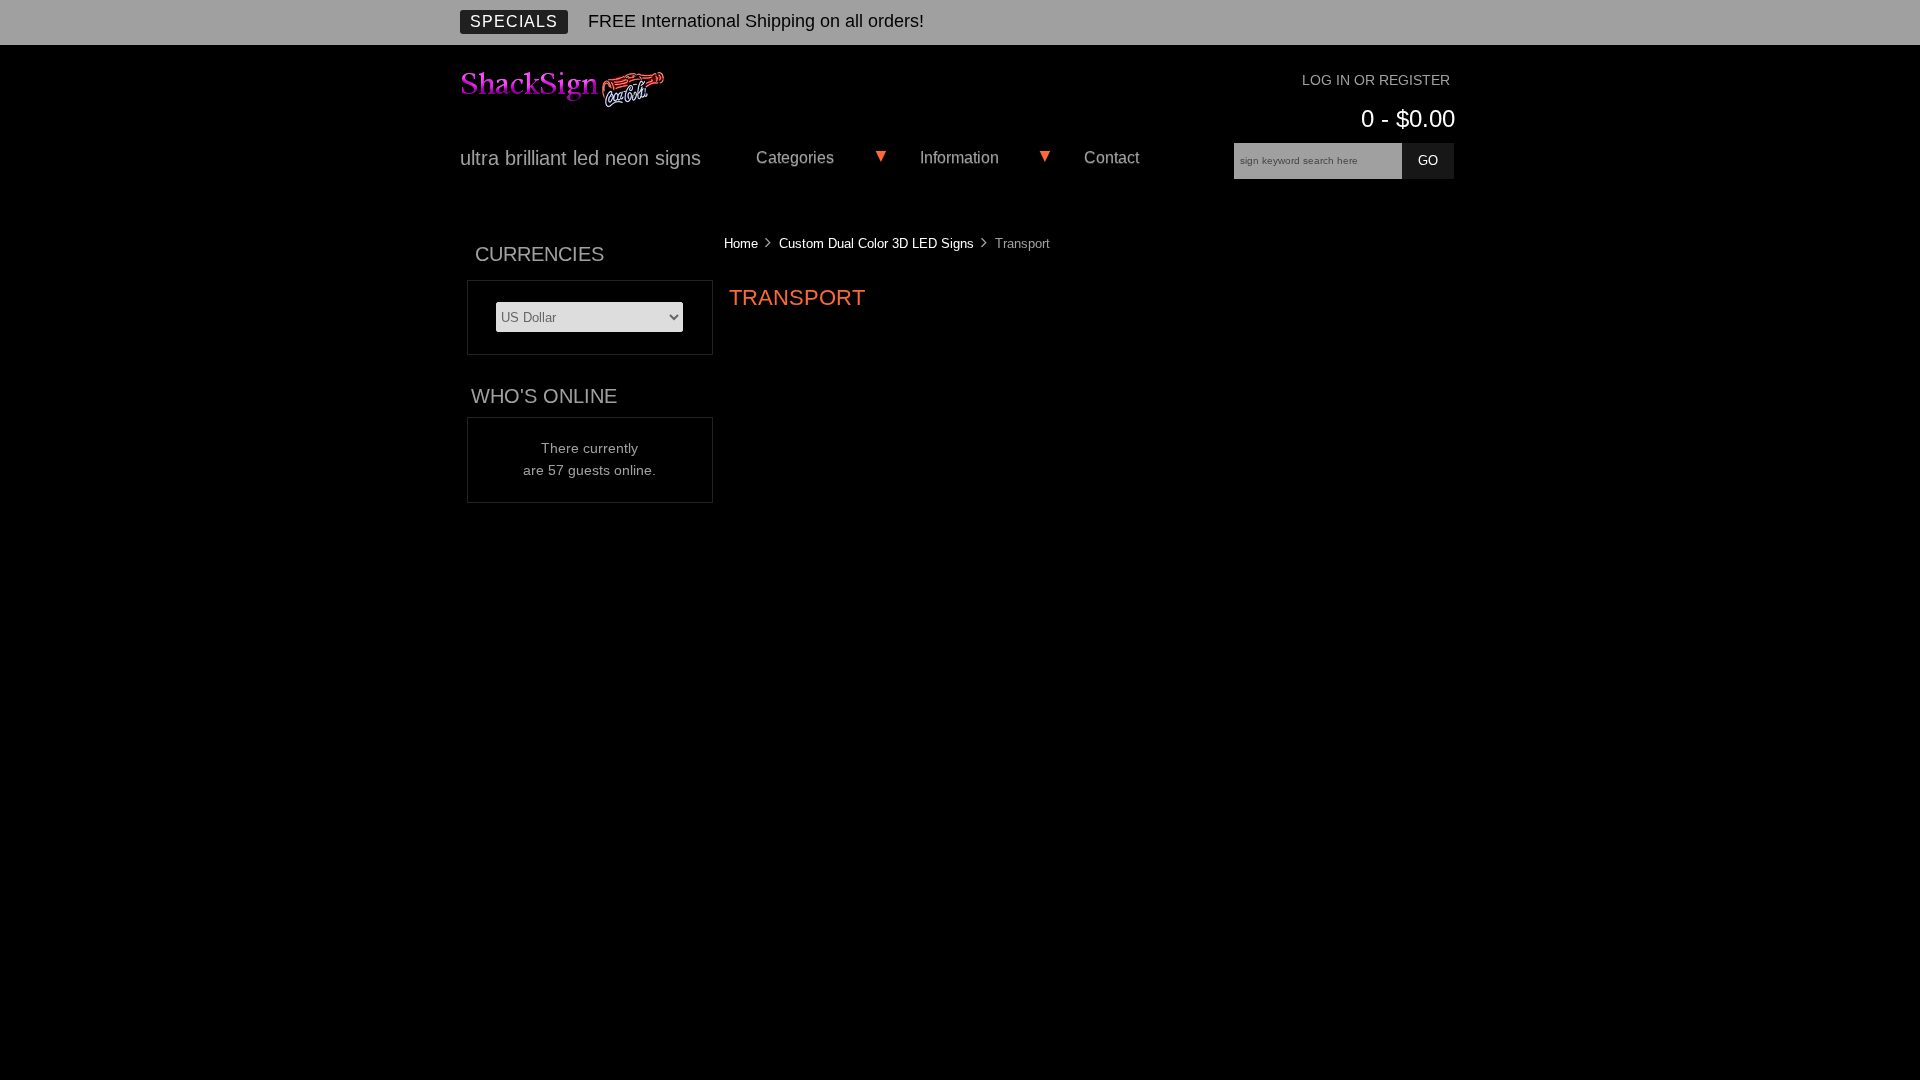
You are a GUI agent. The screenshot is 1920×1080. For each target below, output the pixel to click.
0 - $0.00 (1408, 118)
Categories (795, 157)
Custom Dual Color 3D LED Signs (876, 243)
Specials (514, 21)
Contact (1111, 157)
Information (959, 157)
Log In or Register (1376, 80)
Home (741, 243)
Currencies (539, 254)
